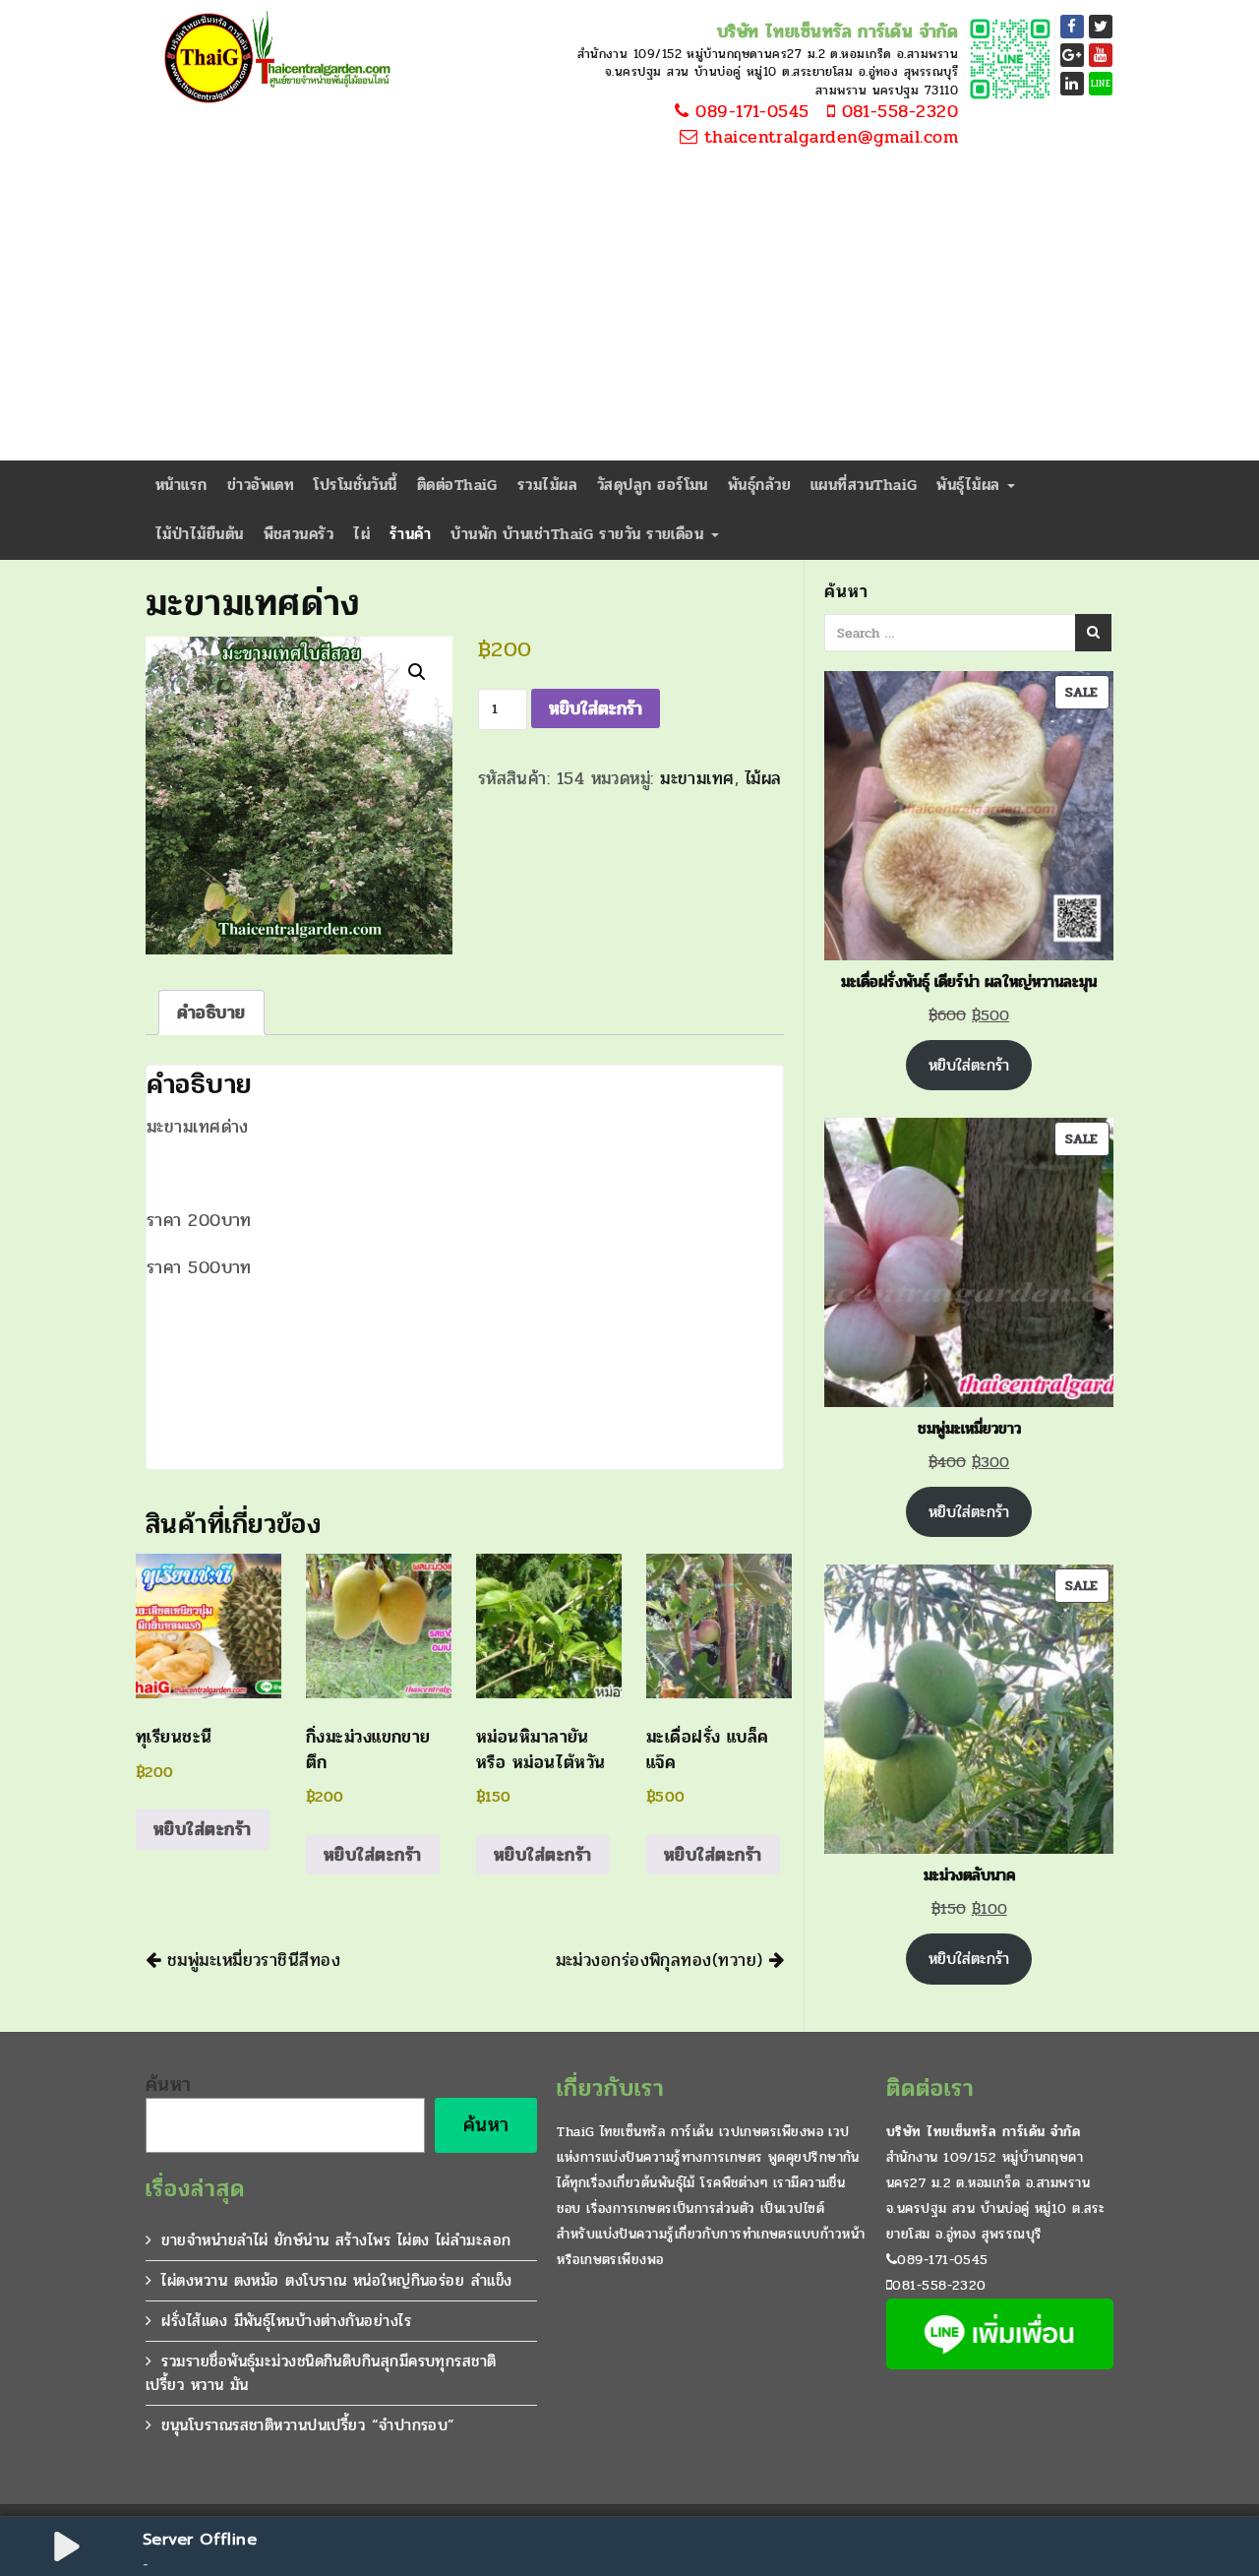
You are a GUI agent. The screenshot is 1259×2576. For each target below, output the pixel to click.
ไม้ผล (764, 778)
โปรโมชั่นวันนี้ (356, 485)
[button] (417, 672)
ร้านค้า (410, 534)
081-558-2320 (897, 112)
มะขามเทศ (697, 778)
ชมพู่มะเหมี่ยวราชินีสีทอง (250, 1960)
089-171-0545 (749, 112)
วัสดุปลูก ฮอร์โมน (653, 485)
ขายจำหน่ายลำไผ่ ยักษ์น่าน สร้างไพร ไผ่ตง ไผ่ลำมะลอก (336, 2240)
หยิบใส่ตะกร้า (596, 708)
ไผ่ (361, 534)
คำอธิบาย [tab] (211, 1012)
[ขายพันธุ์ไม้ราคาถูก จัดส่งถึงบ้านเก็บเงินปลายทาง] (273, 59)
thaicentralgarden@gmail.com (828, 138)
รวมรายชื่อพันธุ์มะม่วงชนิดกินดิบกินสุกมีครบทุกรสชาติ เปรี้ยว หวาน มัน (321, 2373)
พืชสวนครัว (299, 534)
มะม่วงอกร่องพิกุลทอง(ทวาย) (662, 1960)
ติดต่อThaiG (457, 485)
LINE (1101, 84)
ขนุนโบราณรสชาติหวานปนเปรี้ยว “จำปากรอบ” (308, 2425)
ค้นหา (169, 2085)
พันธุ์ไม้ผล (971, 485)
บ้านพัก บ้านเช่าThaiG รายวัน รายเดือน (579, 534)
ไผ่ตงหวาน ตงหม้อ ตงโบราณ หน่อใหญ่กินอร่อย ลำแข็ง (336, 2280)
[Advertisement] (629, 313)
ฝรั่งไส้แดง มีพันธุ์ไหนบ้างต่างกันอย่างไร (286, 2321)
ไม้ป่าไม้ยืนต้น (200, 534)
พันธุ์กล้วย (759, 485)
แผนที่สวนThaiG (864, 485)
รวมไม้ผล (547, 485)
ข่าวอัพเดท (261, 485)
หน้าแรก (181, 485)
